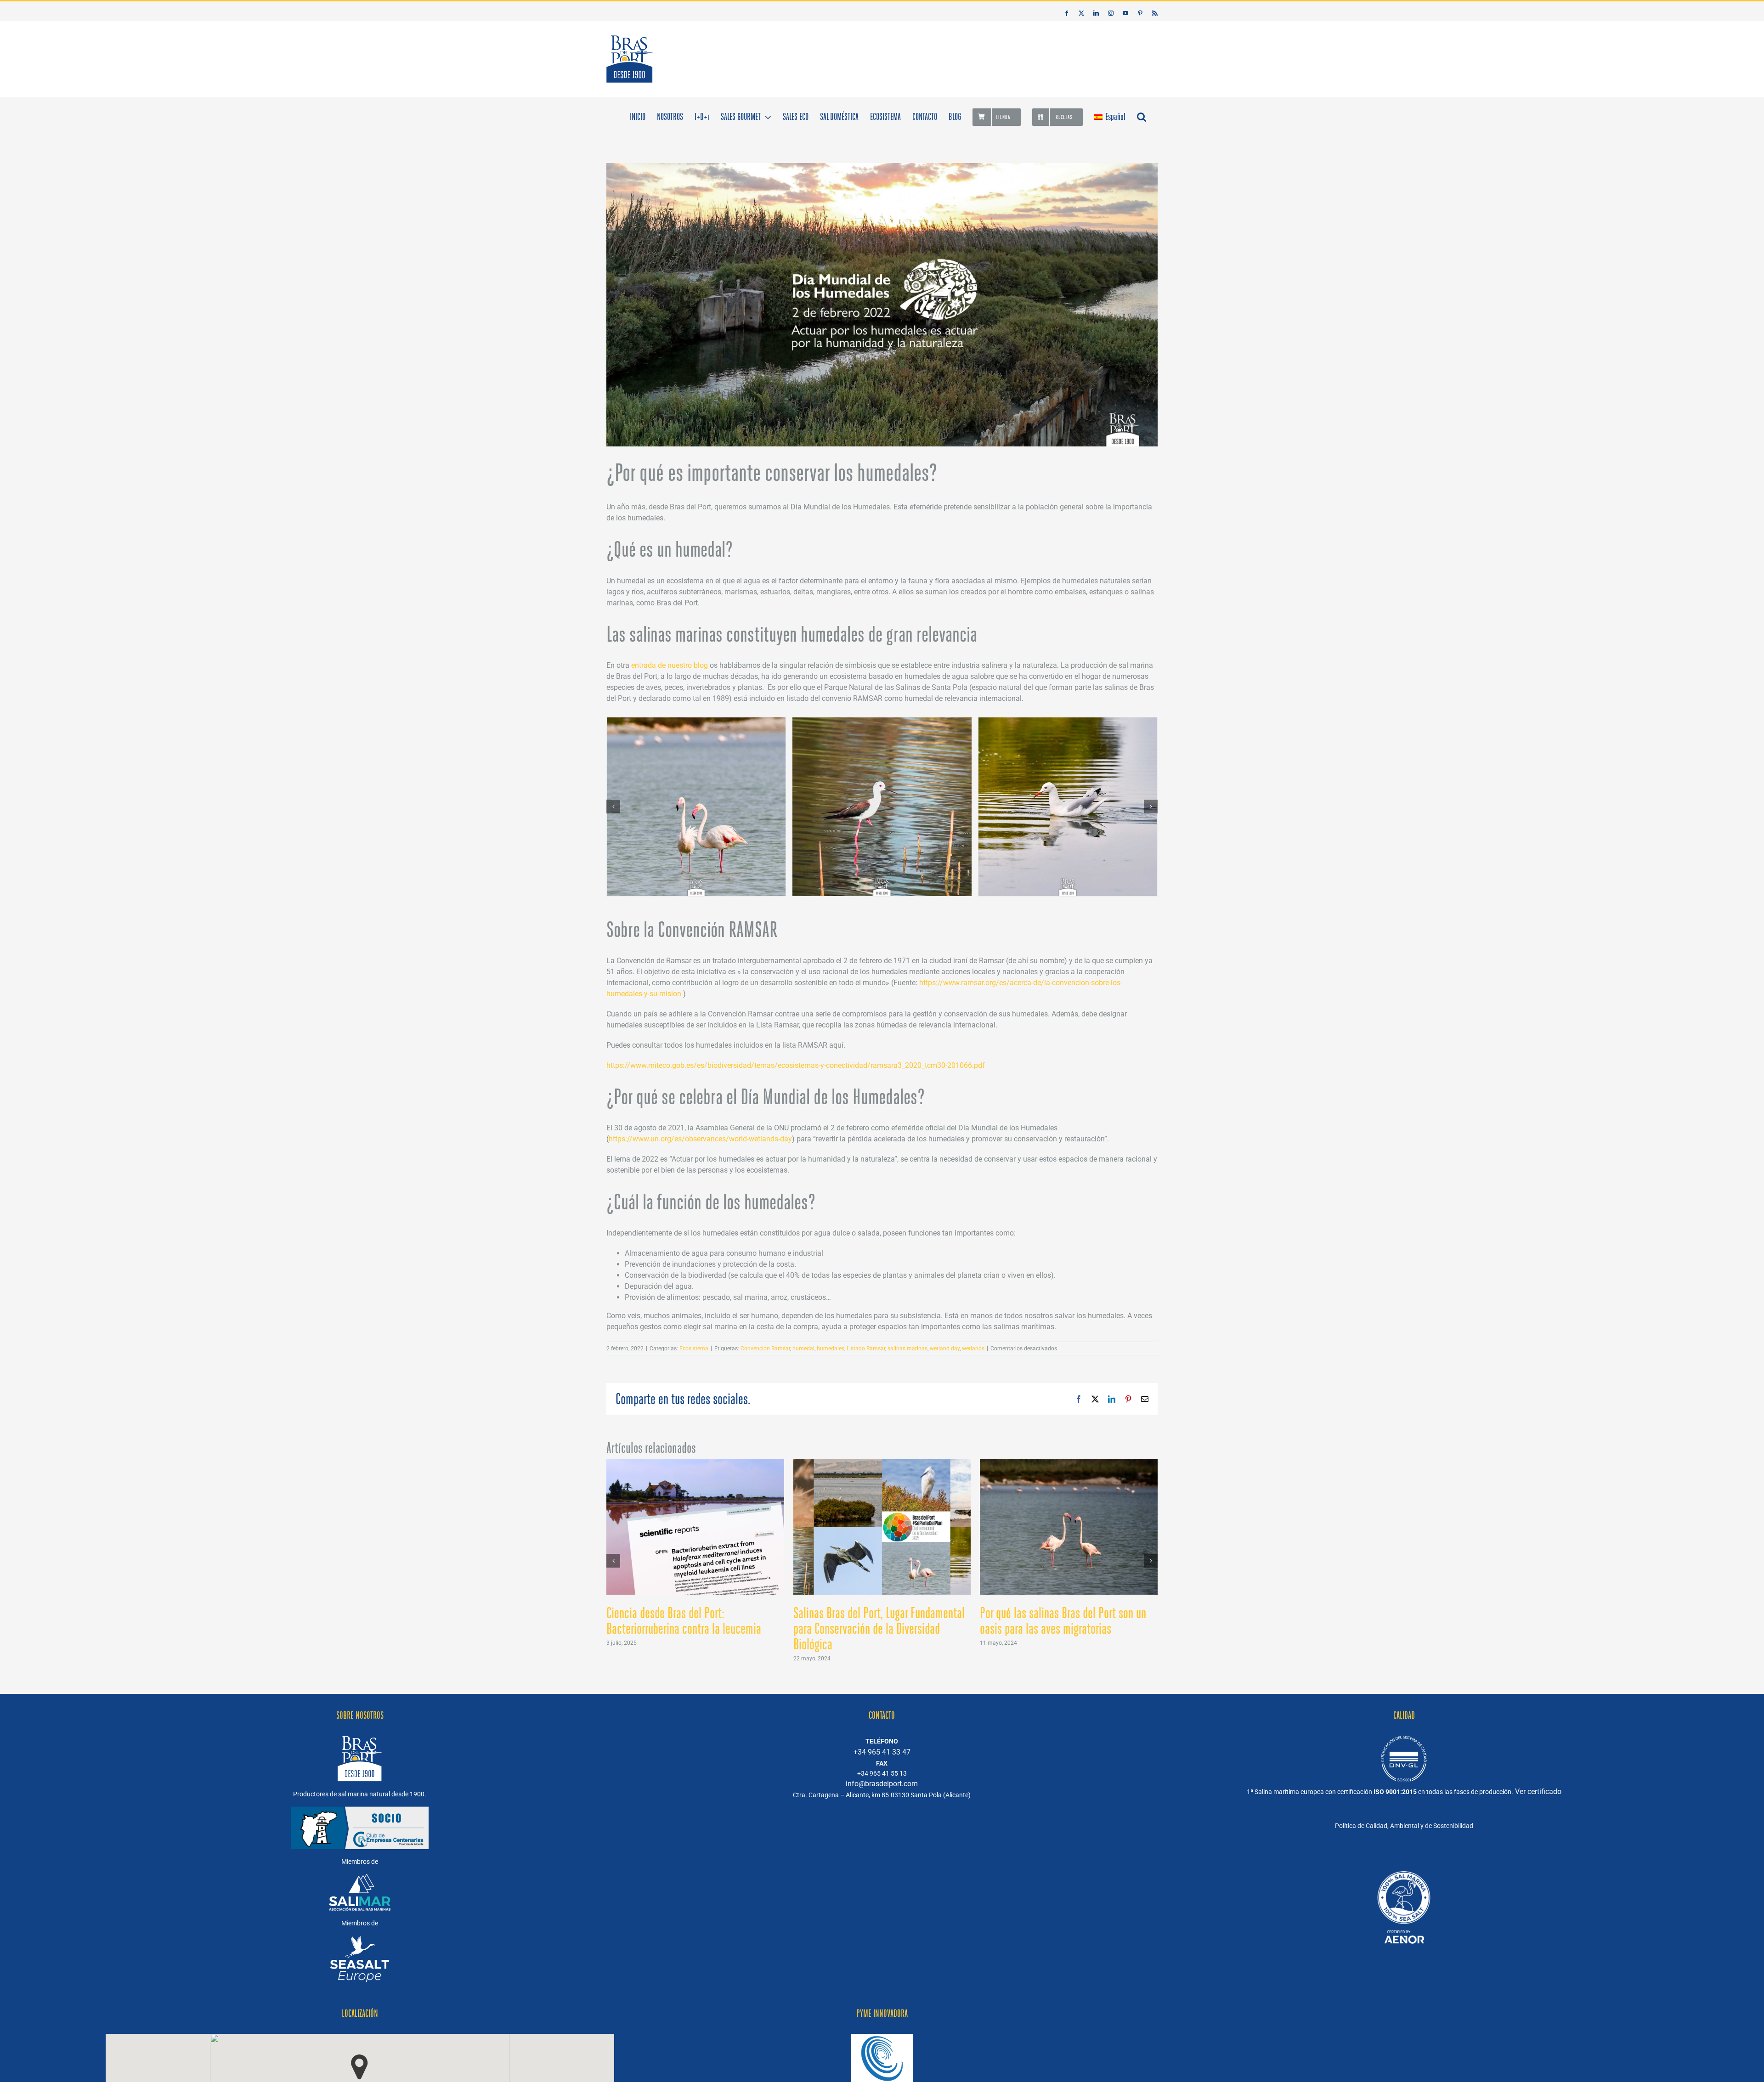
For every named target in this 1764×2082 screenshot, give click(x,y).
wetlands (973, 1349)
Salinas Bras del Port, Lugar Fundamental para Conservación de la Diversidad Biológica (879, 1629)
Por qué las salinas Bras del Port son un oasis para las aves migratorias (1063, 1621)
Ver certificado (1538, 1791)
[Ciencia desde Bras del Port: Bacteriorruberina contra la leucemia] (695, 1463)
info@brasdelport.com (882, 1784)
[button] (1142, 116)
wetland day (945, 1349)
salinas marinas (907, 1349)
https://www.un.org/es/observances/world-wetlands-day (700, 1139)
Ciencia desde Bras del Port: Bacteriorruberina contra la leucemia (684, 1621)
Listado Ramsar (866, 1349)
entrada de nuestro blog (670, 665)
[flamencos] (696, 807)
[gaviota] (1068, 807)
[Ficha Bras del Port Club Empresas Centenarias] (1404, 1864)
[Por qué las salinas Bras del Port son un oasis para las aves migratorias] (1069, 1463)
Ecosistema (694, 1349)
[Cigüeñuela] (882, 807)
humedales (831, 1349)
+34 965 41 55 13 (882, 1773)
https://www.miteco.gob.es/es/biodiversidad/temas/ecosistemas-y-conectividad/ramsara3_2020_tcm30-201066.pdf (796, 1065)
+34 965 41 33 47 (882, 1752)
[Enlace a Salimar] (360, 1879)
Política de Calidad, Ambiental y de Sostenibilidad (1404, 1826)
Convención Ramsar (765, 1349)
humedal (803, 1349)
